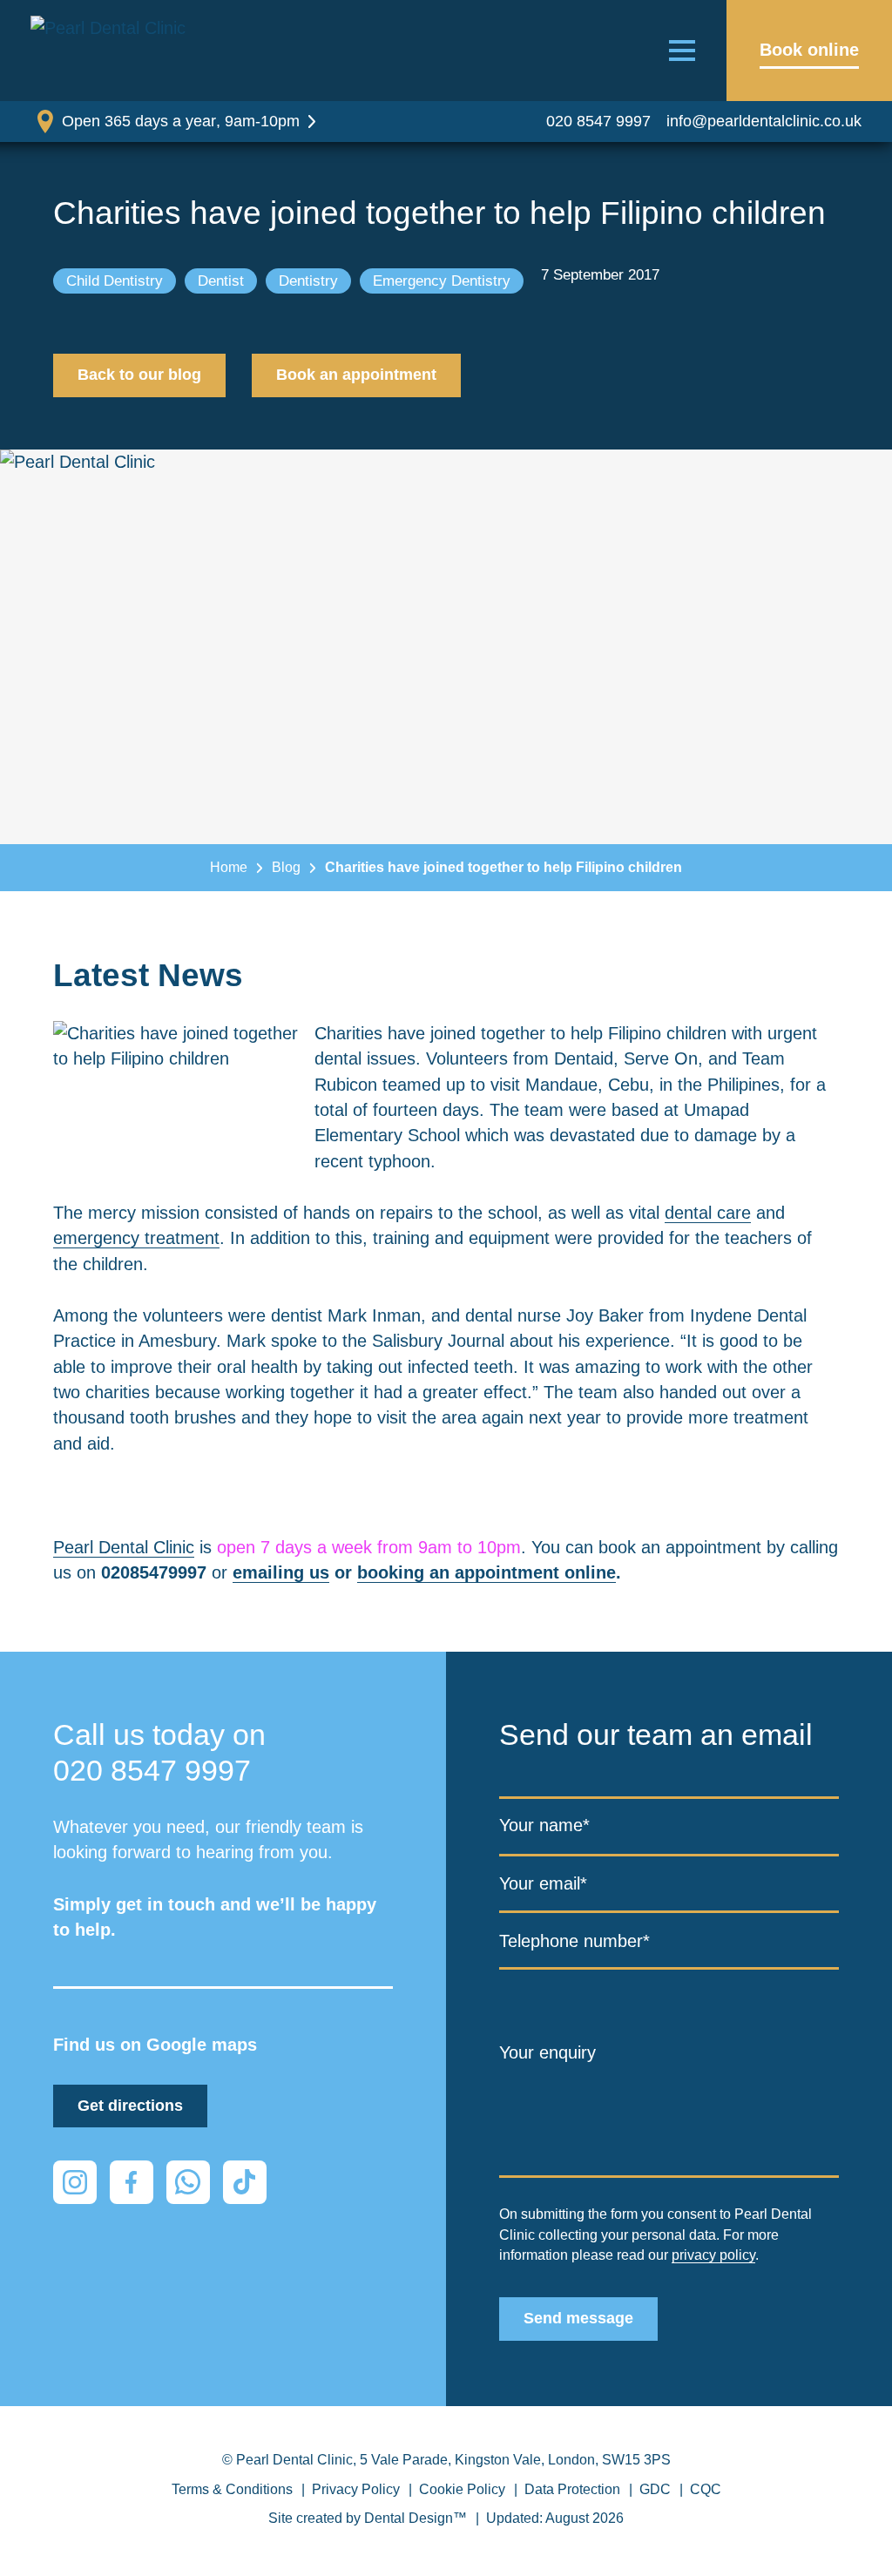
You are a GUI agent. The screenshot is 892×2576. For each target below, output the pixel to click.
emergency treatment (136, 1238)
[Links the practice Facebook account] (132, 2182)
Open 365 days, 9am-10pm (181, 121)
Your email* (543, 1884)
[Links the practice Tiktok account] (245, 2182)
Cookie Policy (462, 2489)
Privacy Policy (356, 2489)
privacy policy (713, 2255)
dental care (708, 1213)
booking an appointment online (487, 1572)
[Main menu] (682, 51)
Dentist (221, 281)
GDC (655, 2489)
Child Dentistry (115, 281)
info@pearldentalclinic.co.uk (764, 121)
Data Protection (572, 2489)
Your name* (544, 1826)
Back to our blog (139, 375)
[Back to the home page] (113, 51)
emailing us (281, 1572)
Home (229, 867)
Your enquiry (547, 2052)
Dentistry (308, 281)
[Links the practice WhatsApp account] (188, 2182)
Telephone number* (574, 1941)
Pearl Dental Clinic (124, 1547)
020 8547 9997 (598, 121)
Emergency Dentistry (442, 281)
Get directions (130, 2106)
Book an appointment (356, 375)
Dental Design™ (416, 2518)
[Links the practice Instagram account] (75, 2182)
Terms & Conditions (232, 2489)
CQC (706, 2489)
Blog (286, 867)
